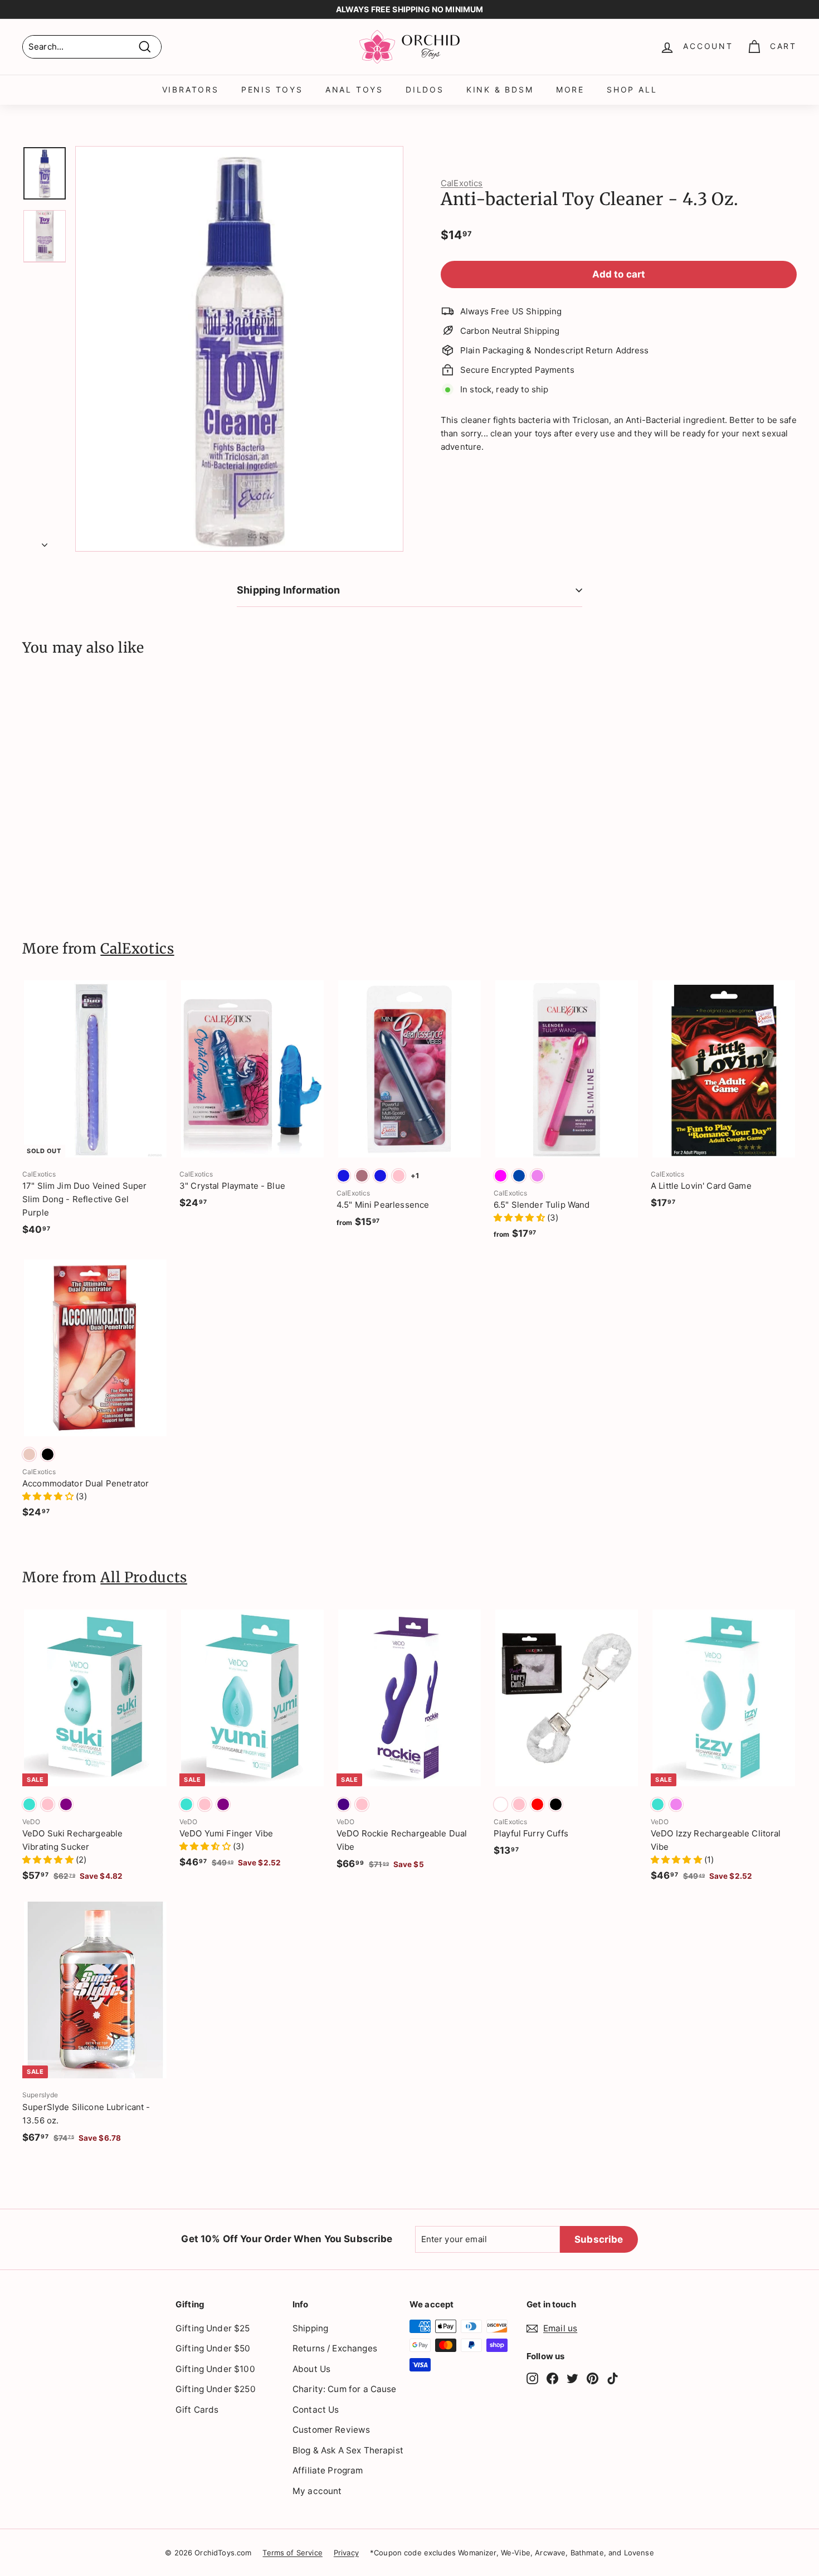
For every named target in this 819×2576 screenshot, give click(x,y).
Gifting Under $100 (215, 2369)
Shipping (310, 2328)
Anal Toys (354, 89)
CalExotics (462, 183)
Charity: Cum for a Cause (345, 2389)
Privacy (346, 2553)
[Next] (45, 542)
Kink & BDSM (500, 89)
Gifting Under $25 (213, 2328)
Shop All (632, 89)
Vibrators (191, 89)
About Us (311, 2369)
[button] (520, 1217)
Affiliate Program (328, 2470)
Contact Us (316, 2410)
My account (317, 2491)
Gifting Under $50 (213, 2348)
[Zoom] (239, 349)
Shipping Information (289, 590)
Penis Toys (272, 89)
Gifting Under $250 (216, 2389)
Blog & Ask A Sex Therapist (348, 2450)
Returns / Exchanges (335, 2348)
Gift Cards (197, 2410)
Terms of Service (292, 2553)
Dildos (425, 89)
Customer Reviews (331, 2430)
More (570, 89)
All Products (144, 1577)
